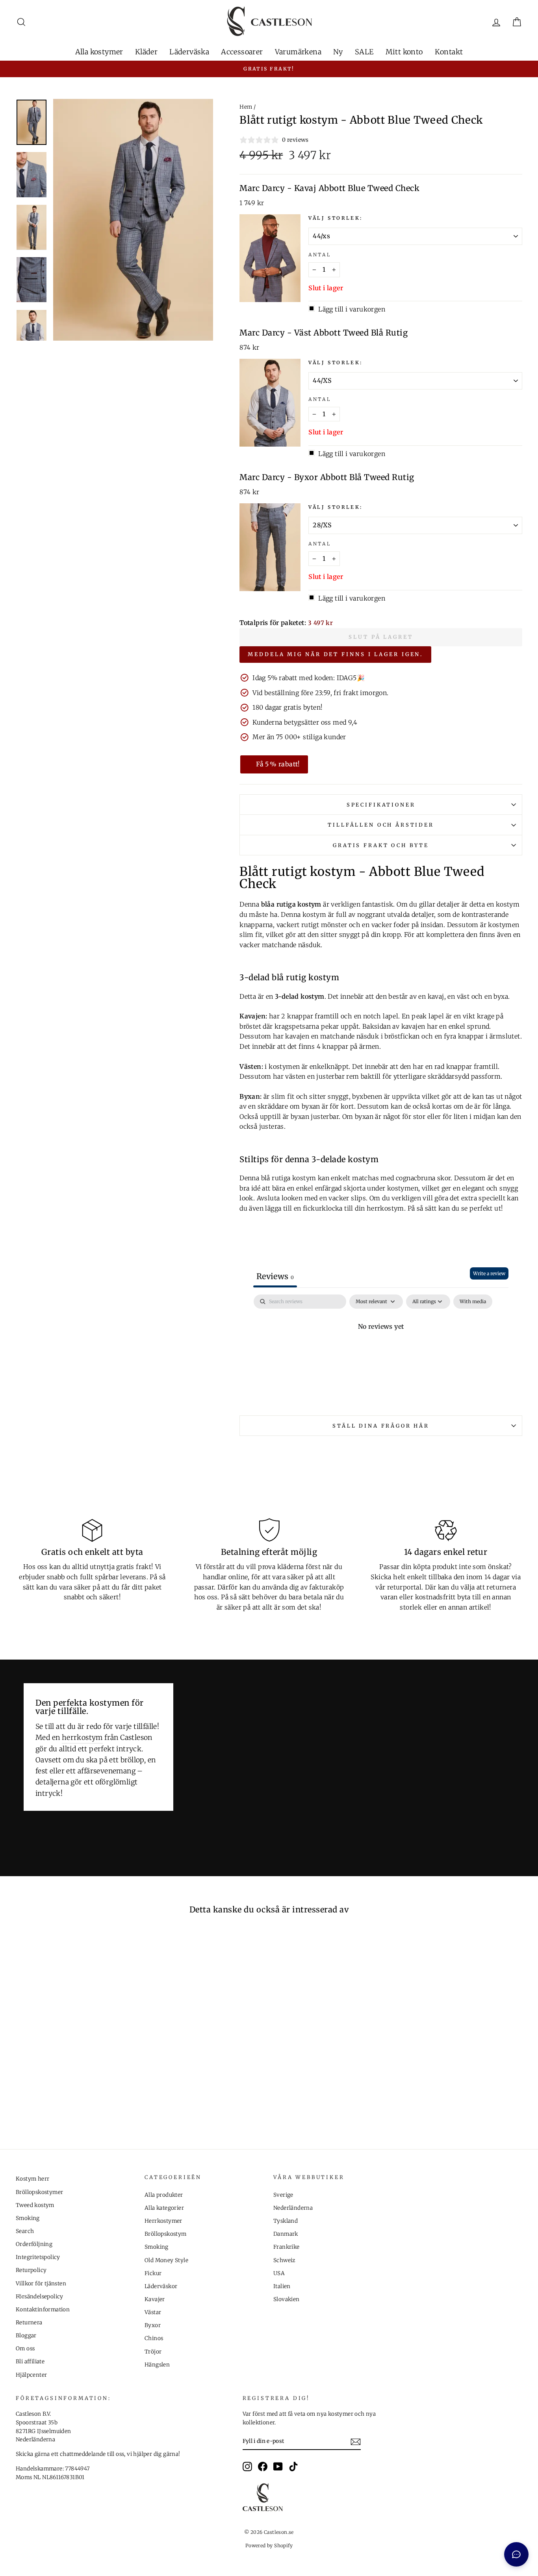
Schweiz (284, 2260)
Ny (338, 52)
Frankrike (287, 2247)
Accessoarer (242, 52)
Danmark (286, 2234)
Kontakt (449, 52)
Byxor (153, 2325)
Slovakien (287, 2299)
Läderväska (189, 52)
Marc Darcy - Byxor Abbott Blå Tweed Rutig (327, 477)
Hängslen (157, 2365)
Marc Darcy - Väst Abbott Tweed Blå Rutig (324, 333)
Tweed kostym (35, 2205)
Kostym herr (32, 2179)
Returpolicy (31, 2270)
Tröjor (153, 2352)
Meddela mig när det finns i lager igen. (335, 654)
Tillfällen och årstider (381, 825)
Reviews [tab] (275, 1276)
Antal (320, 255)
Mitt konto (404, 52)
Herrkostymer (163, 2221)
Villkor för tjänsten (41, 2284)
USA (279, 2273)
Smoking (28, 2218)
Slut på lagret (381, 637)
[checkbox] (473, 1302)
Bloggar (26, 2336)
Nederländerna (293, 2208)
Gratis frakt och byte (381, 845)
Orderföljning (34, 2244)
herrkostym (82, 1738)
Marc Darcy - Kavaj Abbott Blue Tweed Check (329, 188)
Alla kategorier (164, 2208)
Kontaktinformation (43, 2310)
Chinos (154, 2338)
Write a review (489, 1273)
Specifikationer (381, 805)
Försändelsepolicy (40, 2297)
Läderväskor (161, 2286)
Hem (246, 107)
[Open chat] (516, 2554)
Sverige (283, 2195)
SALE (364, 52)
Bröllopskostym (166, 2234)
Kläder (146, 52)
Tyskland (286, 2221)
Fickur (153, 2273)
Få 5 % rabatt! (278, 764)
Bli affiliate (30, 2362)
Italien (282, 2286)
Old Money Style (166, 2260)
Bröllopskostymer (39, 2192)
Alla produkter (164, 2195)
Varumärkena (298, 52)
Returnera (29, 2323)
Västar (153, 2312)
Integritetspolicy (38, 2257)
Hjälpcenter (31, 2375)
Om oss (25, 2349)
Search (25, 2231)
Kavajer (155, 2299)
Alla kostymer (99, 52)
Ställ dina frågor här (381, 1426)
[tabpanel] (381, 1353)
